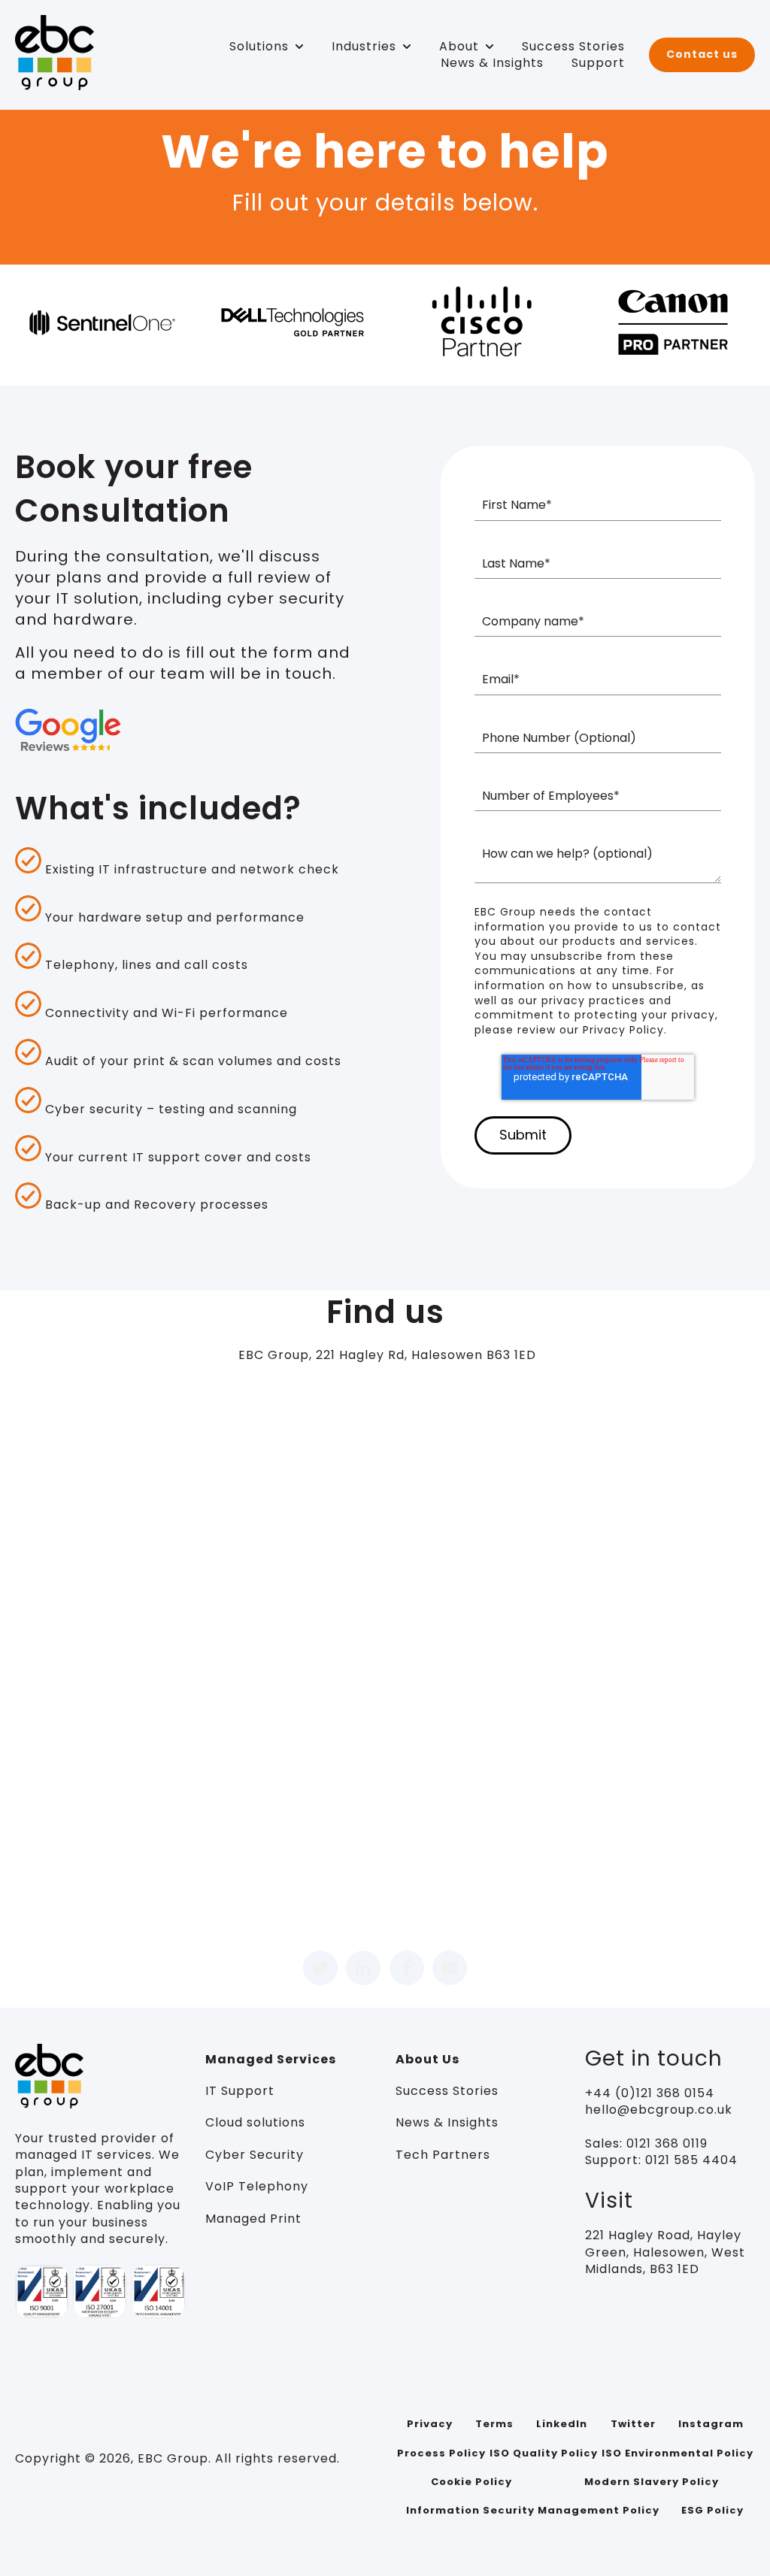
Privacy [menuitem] (430, 2424)
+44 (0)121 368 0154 (650, 2093)
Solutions (259, 47)
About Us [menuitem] (427, 2059)
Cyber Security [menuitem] (255, 2155)
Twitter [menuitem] (633, 2424)
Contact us (702, 54)
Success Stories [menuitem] (447, 2091)
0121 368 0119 (665, 2143)
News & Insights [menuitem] (447, 2122)
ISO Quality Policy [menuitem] (544, 2453)
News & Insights (492, 63)
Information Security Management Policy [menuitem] (533, 2510)
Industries (364, 47)
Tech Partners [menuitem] (443, 2155)
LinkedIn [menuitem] (562, 2424)
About (459, 47)
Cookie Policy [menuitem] (471, 2482)
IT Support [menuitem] (240, 2091)
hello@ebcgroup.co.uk (659, 2110)
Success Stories (573, 47)
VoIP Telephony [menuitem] (257, 2186)
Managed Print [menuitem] (253, 2219)
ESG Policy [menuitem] (712, 2510)
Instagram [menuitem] (711, 2424)
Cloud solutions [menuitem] (255, 2122)
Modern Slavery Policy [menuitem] (652, 2482)
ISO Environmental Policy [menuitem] (678, 2453)
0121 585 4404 (691, 2160)
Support (598, 63)
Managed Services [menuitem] (271, 2059)
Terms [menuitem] (494, 2424)
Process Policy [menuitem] (441, 2453)
